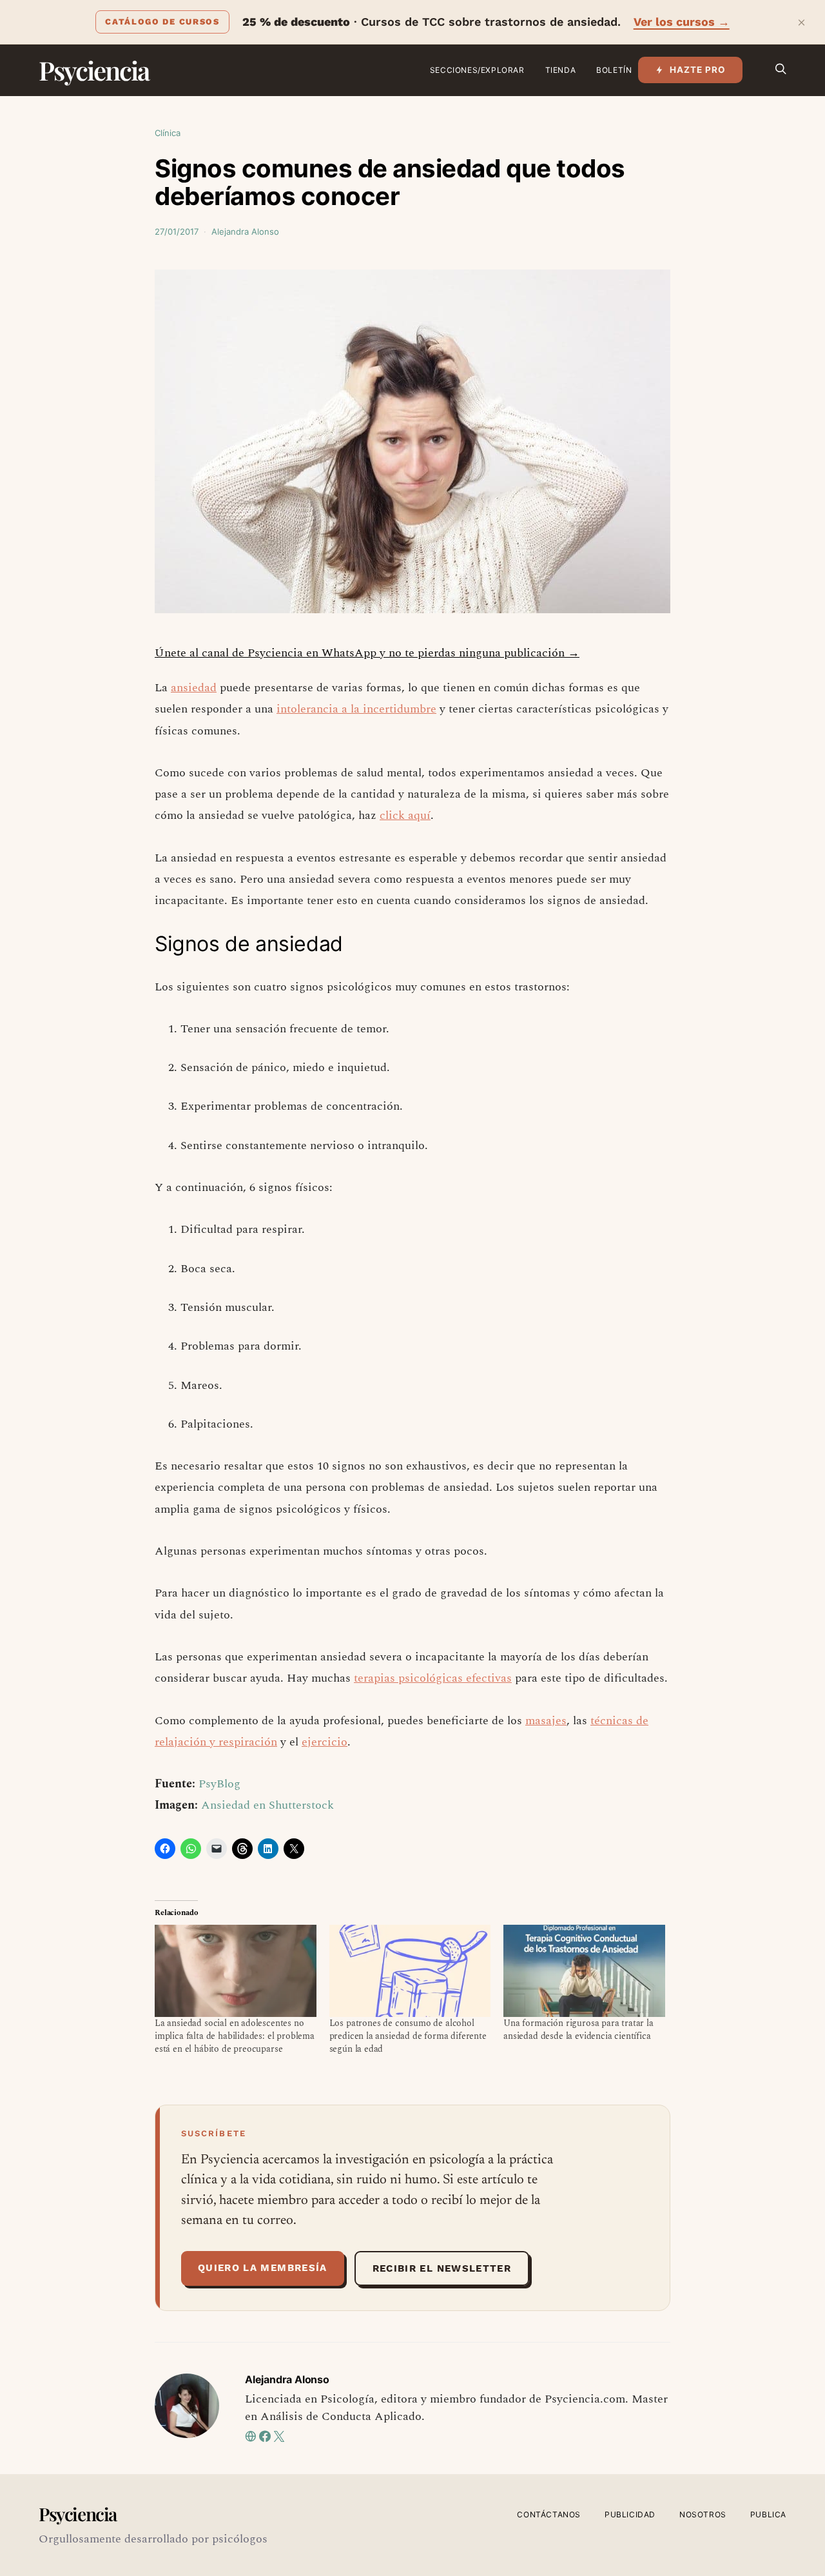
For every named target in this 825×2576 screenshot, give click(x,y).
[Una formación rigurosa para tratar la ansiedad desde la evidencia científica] (584, 1971)
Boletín (614, 70)
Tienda (561, 70)
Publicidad (630, 2514)
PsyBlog (219, 1784)
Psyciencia (94, 70)
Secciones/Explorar (477, 70)
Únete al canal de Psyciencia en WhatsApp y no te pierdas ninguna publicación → (367, 653)
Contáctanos (549, 2514)
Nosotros (703, 2514)
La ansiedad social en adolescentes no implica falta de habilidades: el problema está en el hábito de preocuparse (235, 2036)
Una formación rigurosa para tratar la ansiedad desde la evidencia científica (578, 2030)
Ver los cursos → (682, 22)
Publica (768, 2514)
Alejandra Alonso (245, 231)
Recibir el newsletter (442, 2268)
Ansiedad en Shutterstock (267, 1805)
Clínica (168, 133)
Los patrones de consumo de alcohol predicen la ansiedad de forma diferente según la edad (408, 2036)
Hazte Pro (698, 70)
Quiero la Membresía (263, 2268)
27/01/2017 (177, 231)
